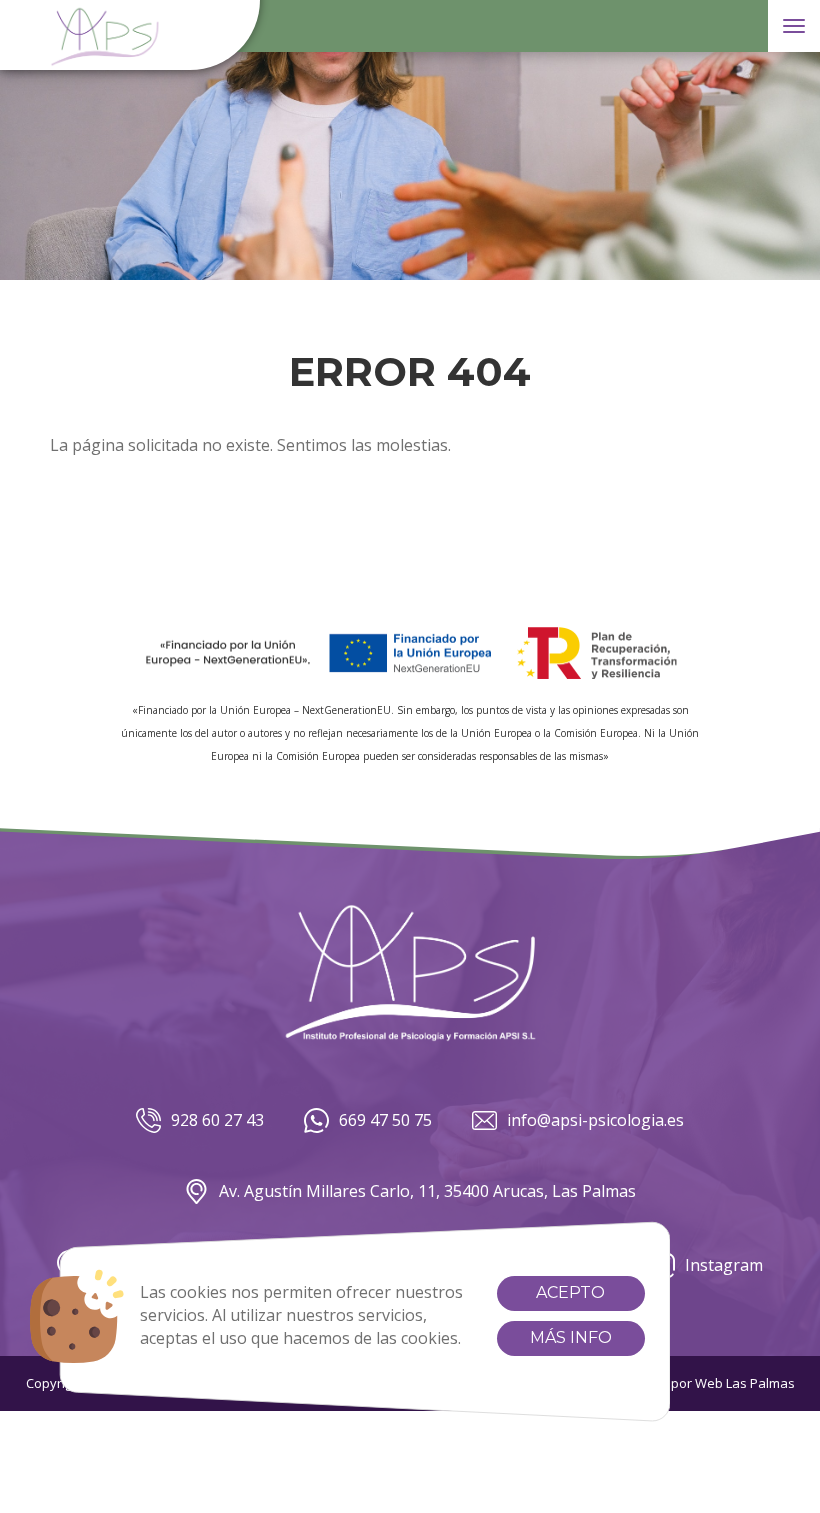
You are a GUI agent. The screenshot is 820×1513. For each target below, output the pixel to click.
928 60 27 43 (217, 1120)
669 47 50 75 (385, 1120)
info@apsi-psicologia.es (595, 1120)
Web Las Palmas (745, 1383)
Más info (571, 1337)
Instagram (724, 1265)
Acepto (570, 1292)
